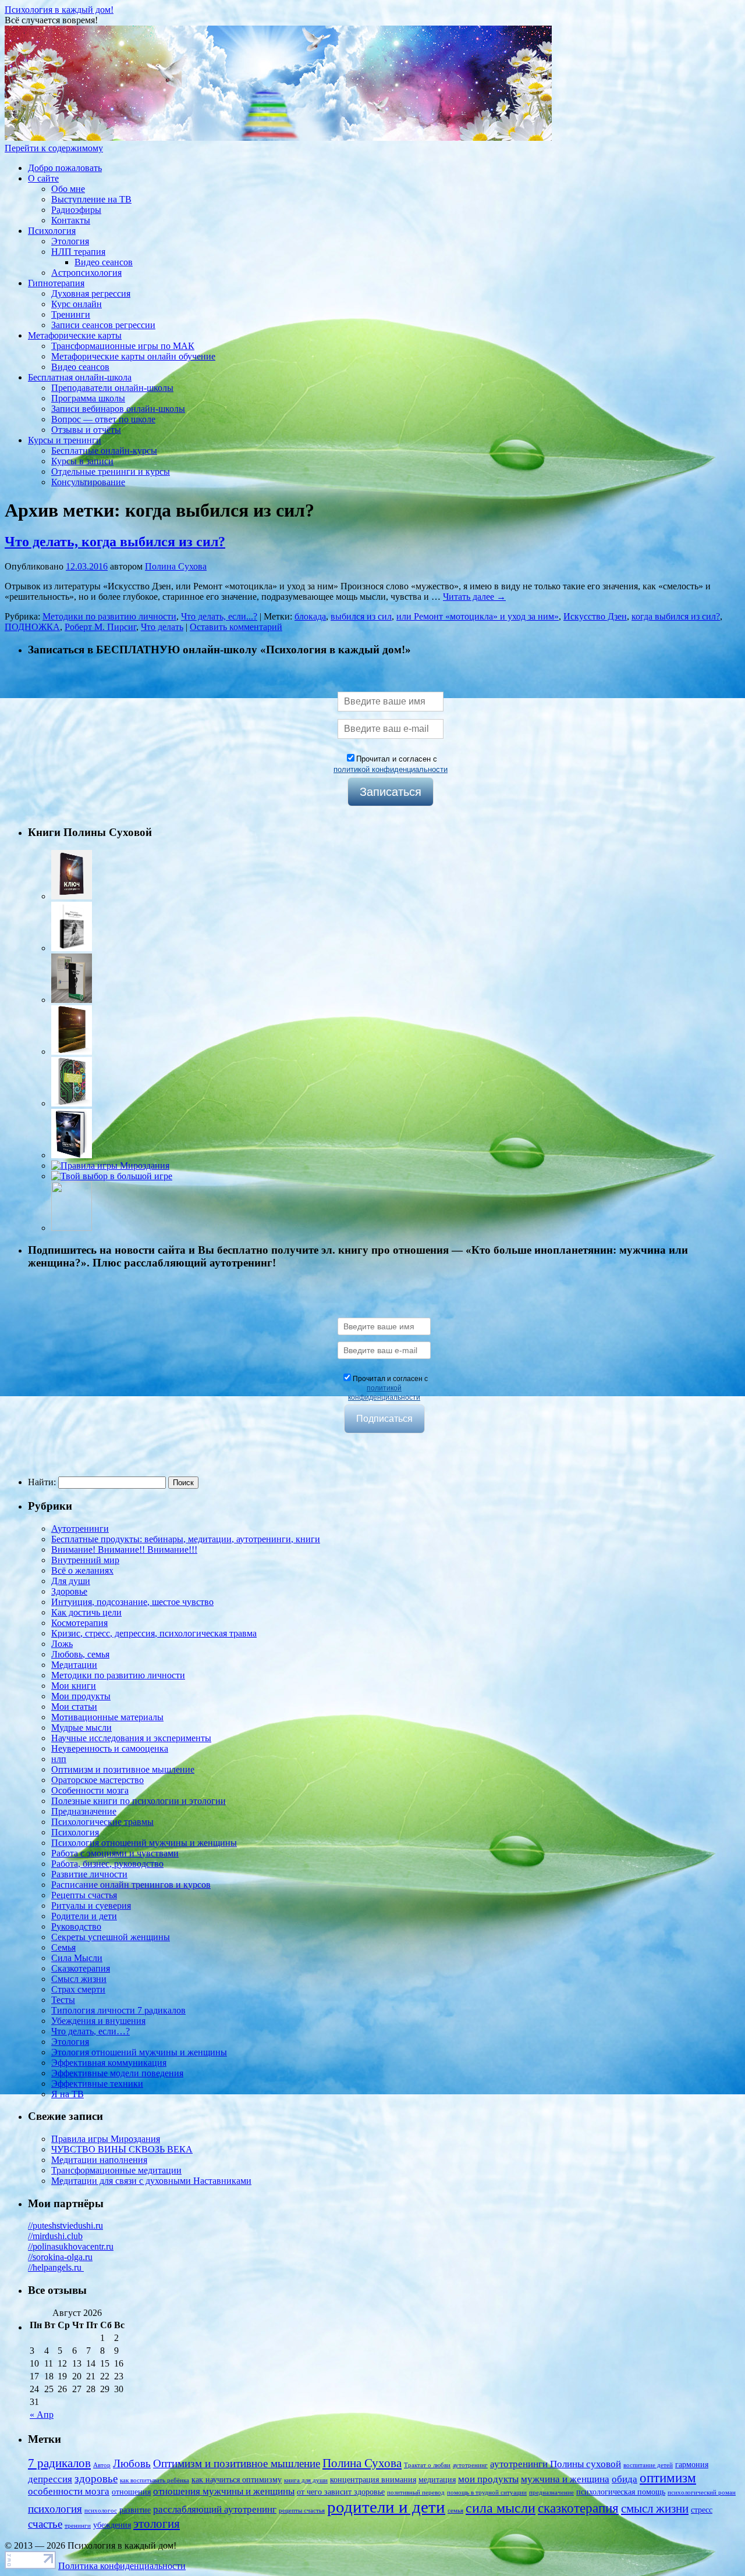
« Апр (42, 2415)
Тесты (63, 2000)
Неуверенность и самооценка (110, 1748)
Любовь (132, 2463)
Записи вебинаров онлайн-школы (118, 409)
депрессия (50, 2479)
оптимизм (668, 2478)
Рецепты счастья (84, 1895)
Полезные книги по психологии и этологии (139, 1801)
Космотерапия (79, 1623)
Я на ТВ (68, 2094)
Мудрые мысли (81, 1728)
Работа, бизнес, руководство (107, 1864)
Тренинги (71, 314)
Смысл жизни (79, 1979)
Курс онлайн (77, 304)
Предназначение (84, 1811)
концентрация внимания (373, 2479)
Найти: (42, 1482)
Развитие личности (89, 1874)
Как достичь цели (86, 1612)
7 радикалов (59, 2463)
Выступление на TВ (91, 199)
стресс (702, 2510)
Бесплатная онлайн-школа (80, 377)
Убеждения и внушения (98, 2021)
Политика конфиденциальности (122, 2566)
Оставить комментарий (236, 627)
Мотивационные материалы (107, 1717)
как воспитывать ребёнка (155, 2480)
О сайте (43, 178)
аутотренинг (470, 2465)
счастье (45, 2524)
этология (157, 2524)
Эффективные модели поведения (117, 2073)
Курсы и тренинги (65, 440)
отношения (131, 2492)
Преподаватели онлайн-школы (112, 388)
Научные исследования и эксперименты (131, 1738)
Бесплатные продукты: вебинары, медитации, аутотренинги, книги (186, 1539)
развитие (135, 2510)
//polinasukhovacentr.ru (71, 2246)
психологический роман (702, 2493)
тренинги (78, 2526)
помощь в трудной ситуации (487, 2493)
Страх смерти (78, 1989)
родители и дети (386, 2507)
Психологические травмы (102, 1822)
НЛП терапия (78, 252)
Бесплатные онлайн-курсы (104, 451)
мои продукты (488, 2479)
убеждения (112, 2525)
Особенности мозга (90, 1790)
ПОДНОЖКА (32, 627)
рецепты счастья (302, 2511)
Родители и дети (84, 1916)
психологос (101, 2511)
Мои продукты (81, 1696)
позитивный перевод (416, 2493)
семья (455, 2511)
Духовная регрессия (91, 293)
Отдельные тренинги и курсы (111, 472)
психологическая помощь (621, 2492)
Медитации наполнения (99, 2160)
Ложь (62, 1644)
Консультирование (88, 482)
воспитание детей (648, 2465)
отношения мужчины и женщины (224, 2491)
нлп (59, 1759)
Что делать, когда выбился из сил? (115, 542)
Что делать (162, 627)
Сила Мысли (77, 1958)
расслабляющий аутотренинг (215, 2509)
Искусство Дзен (595, 616)
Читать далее (474, 597)
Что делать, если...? (219, 616)
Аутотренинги (80, 1529)
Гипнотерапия (56, 283)
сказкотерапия (578, 2508)
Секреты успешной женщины (111, 1937)
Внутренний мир (85, 1560)
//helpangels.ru (56, 2267)
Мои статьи (74, 1707)
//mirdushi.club (55, 2236)
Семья (63, 1947)
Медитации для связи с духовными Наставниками (151, 2181)
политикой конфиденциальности (391, 769)
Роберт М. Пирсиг (100, 627)
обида (625, 2479)
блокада (310, 616)
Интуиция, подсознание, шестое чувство (132, 1602)
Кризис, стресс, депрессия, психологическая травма (154, 1633)
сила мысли (501, 2508)
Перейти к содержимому (54, 148)
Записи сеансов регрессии (103, 325)
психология (55, 2509)
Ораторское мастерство (97, 1780)
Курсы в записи (82, 461)
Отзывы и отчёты (86, 430)
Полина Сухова (176, 566)
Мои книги (74, 1686)
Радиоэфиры (76, 210)
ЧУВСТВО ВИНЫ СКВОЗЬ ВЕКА (122, 2149)
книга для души (306, 2480)
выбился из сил (361, 616)
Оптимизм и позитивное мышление (123, 1769)
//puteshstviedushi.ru (65, 2225)
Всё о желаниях (82, 1570)
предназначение (551, 2493)
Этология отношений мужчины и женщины (139, 2052)
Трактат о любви (427, 2465)
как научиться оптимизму (237, 2479)
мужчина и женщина (565, 2479)
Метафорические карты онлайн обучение (133, 356)
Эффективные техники (97, 2084)
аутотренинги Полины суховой (556, 2464)
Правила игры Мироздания (106, 2139)
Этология (70, 241)
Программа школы (88, 398)
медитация (437, 2479)
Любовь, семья (80, 1654)
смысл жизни (655, 2509)
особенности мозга (69, 2491)
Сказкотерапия (81, 1968)
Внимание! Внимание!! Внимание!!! (124, 1549)
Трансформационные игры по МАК (123, 346)
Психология (52, 231)
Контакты (71, 220)
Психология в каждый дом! (59, 10)
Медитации (74, 1665)
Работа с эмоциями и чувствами (115, 1853)
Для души (71, 1581)
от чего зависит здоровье (341, 2492)
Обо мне (68, 189)
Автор (102, 2465)
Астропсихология (86, 273)
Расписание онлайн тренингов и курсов (131, 1885)
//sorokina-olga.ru (60, 2257)
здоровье (96, 2479)
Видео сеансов (104, 262)
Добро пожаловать (65, 168)
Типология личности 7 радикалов (118, 2010)
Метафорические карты (75, 335)
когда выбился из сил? (676, 616)
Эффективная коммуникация (109, 2063)
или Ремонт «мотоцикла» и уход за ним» (478, 616)
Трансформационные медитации (116, 2170)
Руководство (76, 1926)
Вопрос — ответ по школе (103, 419)
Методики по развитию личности (109, 616)
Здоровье (69, 1591)
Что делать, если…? (91, 2031)
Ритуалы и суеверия (91, 1906)
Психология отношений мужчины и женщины (144, 1843)
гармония (692, 2464)
